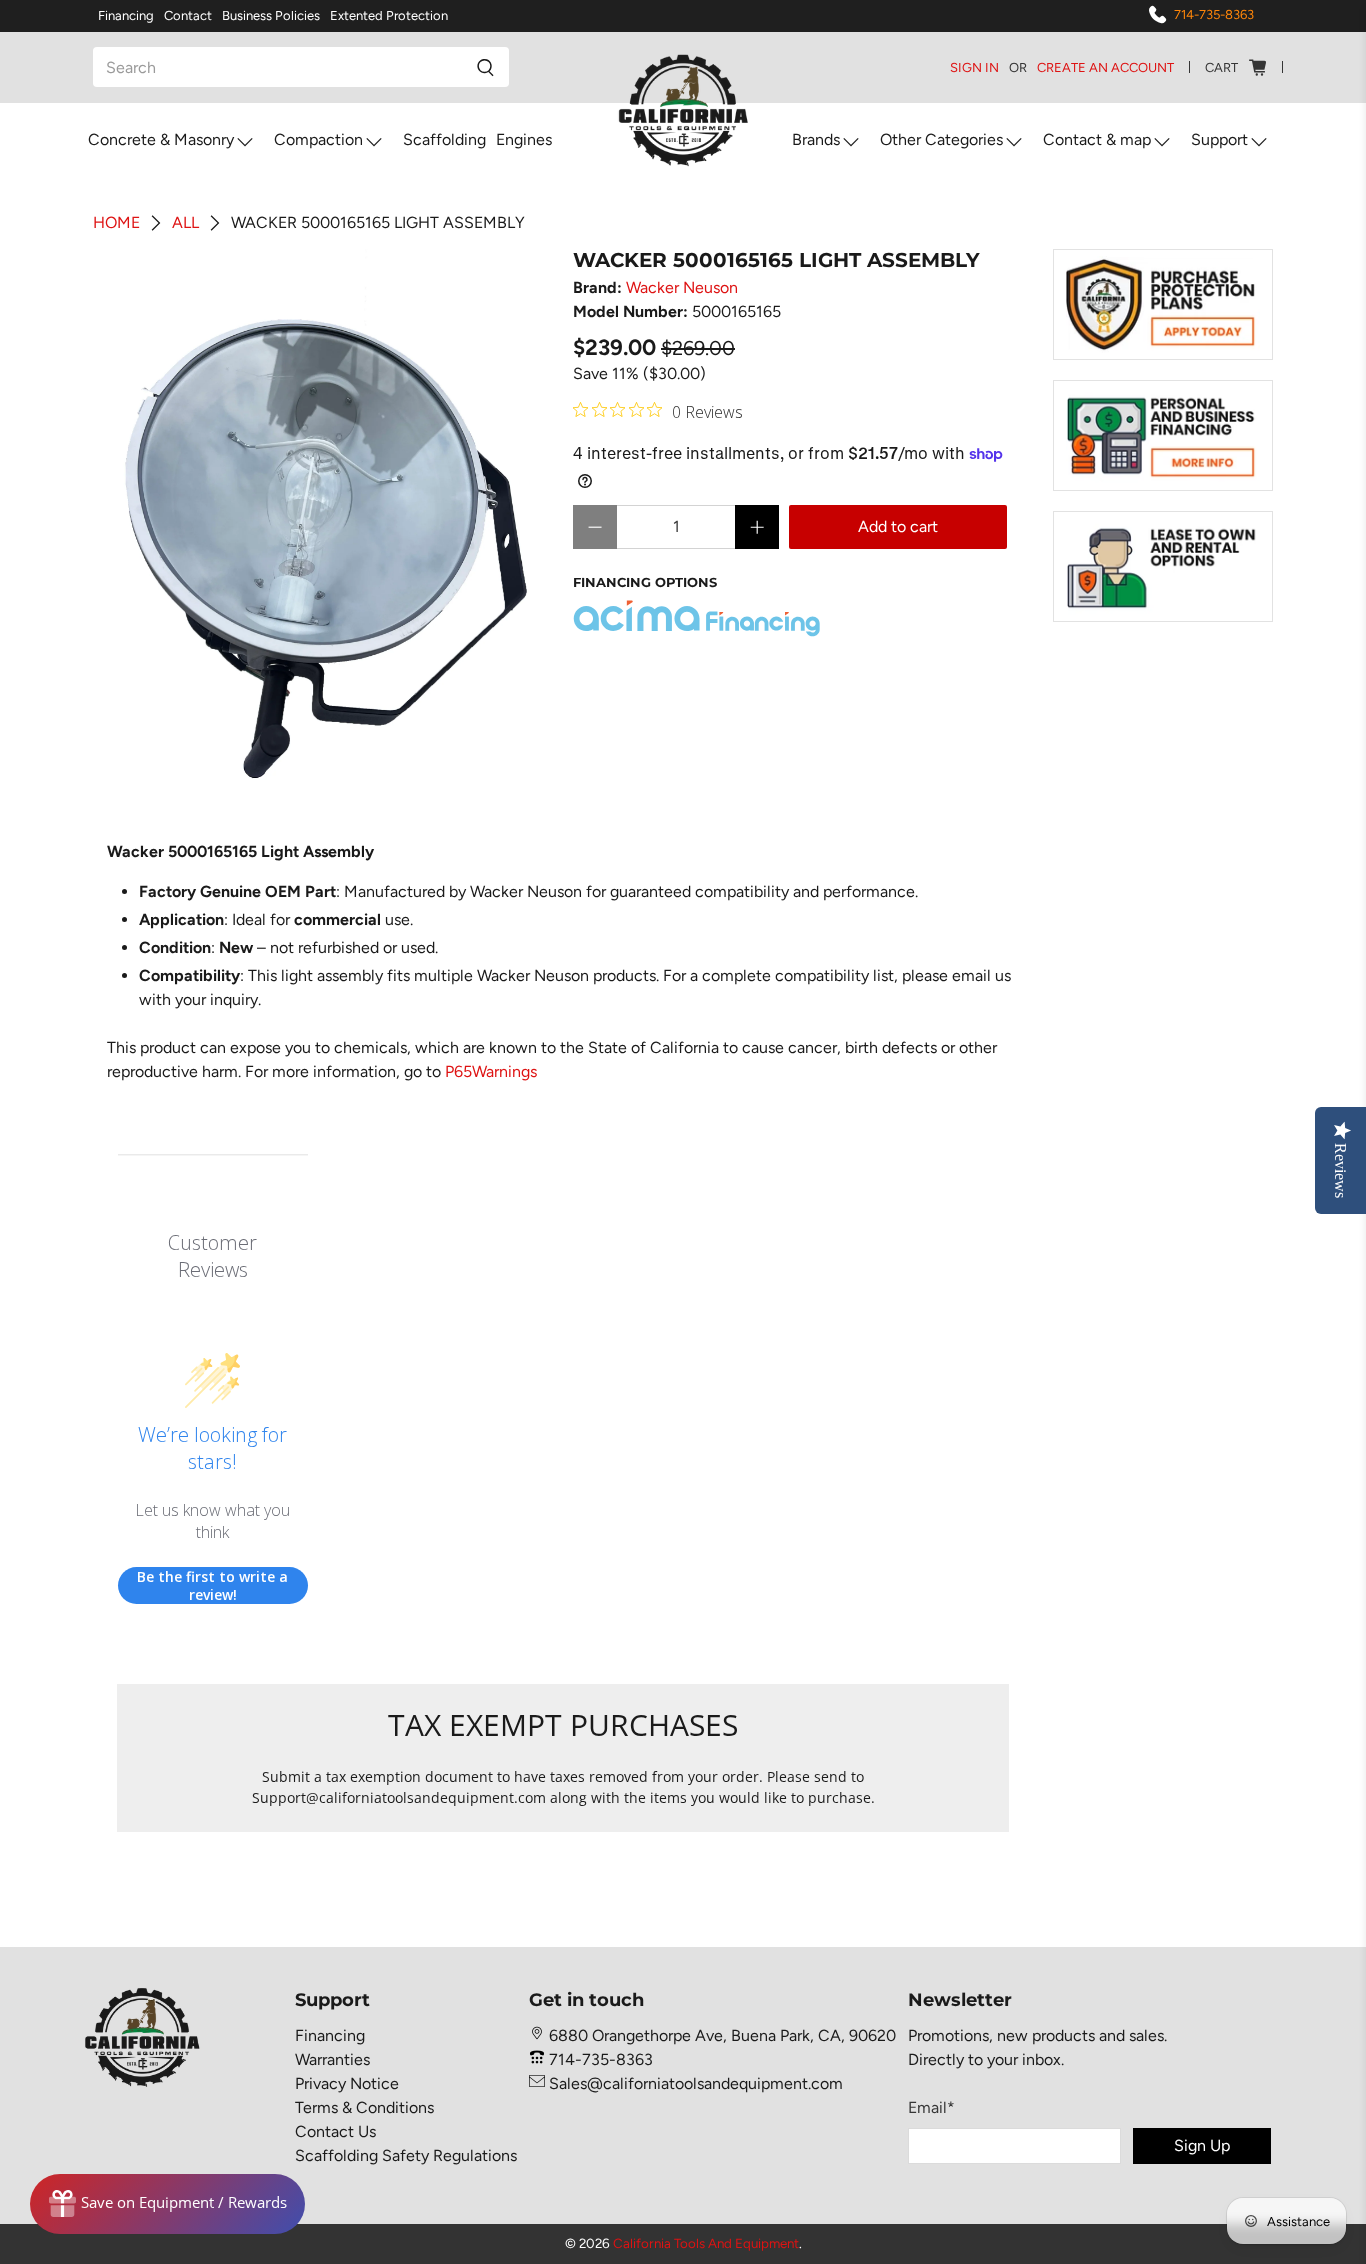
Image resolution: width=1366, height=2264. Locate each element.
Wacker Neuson (682, 287)
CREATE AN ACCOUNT (1105, 67)
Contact (188, 15)
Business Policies (271, 15)
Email (931, 2107)
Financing (126, 15)
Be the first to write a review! (212, 1585)
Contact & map (1097, 139)
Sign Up (1202, 2145)
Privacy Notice (347, 2083)
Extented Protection (389, 15)
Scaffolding (444, 139)
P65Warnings (491, 1071)
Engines (524, 139)
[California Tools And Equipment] (683, 111)
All (185, 223)
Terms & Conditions (364, 2107)
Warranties (332, 2059)
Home (116, 223)
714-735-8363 (1214, 14)
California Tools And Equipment (706, 2243)
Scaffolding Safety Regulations (406, 2155)
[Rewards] (167, 2204)
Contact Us (335, 2131)
